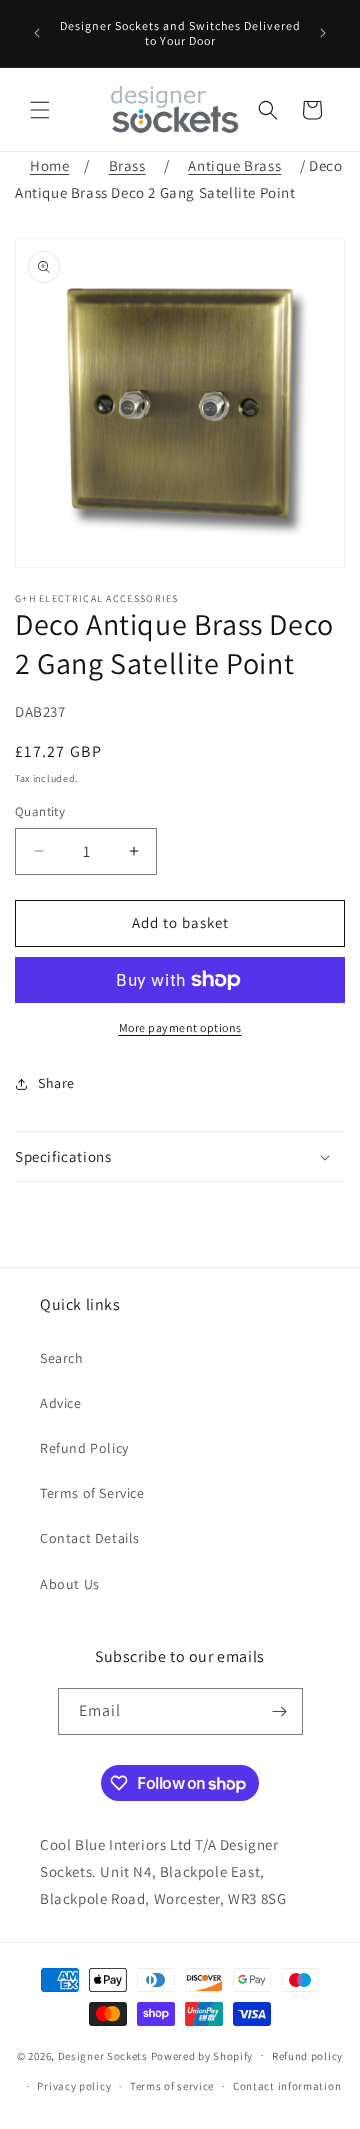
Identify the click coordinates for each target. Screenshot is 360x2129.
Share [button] (56, 1083)
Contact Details (90, 1538)
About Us (70, 1584)
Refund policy (307, 2056)
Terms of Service (92, 1493)
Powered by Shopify (202, 2055)
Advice (61, 1403)
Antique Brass (234, 165)
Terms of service (172, 2086)
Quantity (40, 811)
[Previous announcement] (37, 33)
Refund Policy (84, 1448)
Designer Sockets (103, 2055)
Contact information (287, 2086)
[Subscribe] (280, 1711)
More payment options (180, 1027)
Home (49, 165)
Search (62, 1358)
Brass (127, 165)
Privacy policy (74, 2086)
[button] (40, 110)
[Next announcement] (323, 33)
